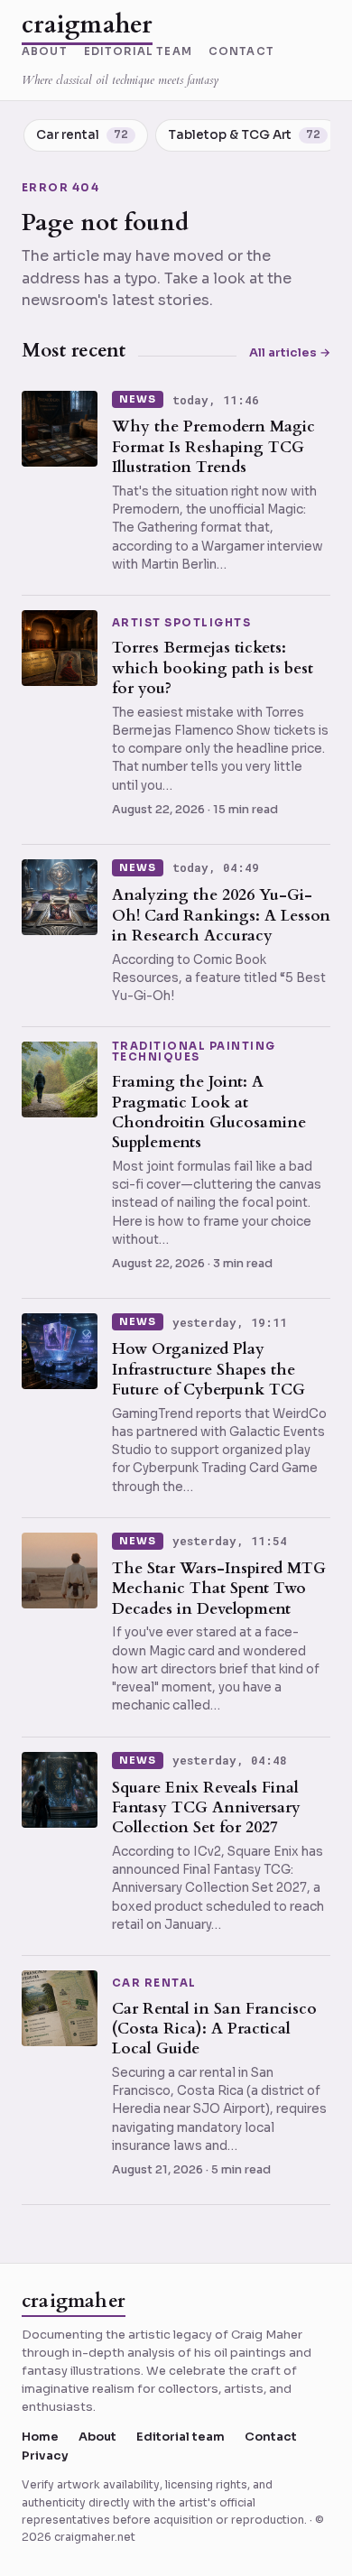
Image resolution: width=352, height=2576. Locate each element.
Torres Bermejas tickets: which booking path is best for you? (213, 668)
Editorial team (138, 52)
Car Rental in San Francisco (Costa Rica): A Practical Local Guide (214, 2029)
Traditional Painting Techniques (194, 1052)
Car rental (154, 1984)
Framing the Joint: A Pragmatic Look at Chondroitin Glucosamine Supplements (209, 1112)
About (45, 52)
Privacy (45, 2456)
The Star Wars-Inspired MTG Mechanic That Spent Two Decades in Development (219, 1589)
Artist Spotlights (181, 624)
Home (40, 2437)
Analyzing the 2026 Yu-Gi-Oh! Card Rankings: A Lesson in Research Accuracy (221, 915)
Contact (241, 52)
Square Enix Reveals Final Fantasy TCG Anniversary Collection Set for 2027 (206, 1808)
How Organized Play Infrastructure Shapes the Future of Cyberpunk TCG (208, 1369)
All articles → (290, 352)
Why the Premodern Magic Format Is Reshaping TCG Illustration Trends (213, 447)
